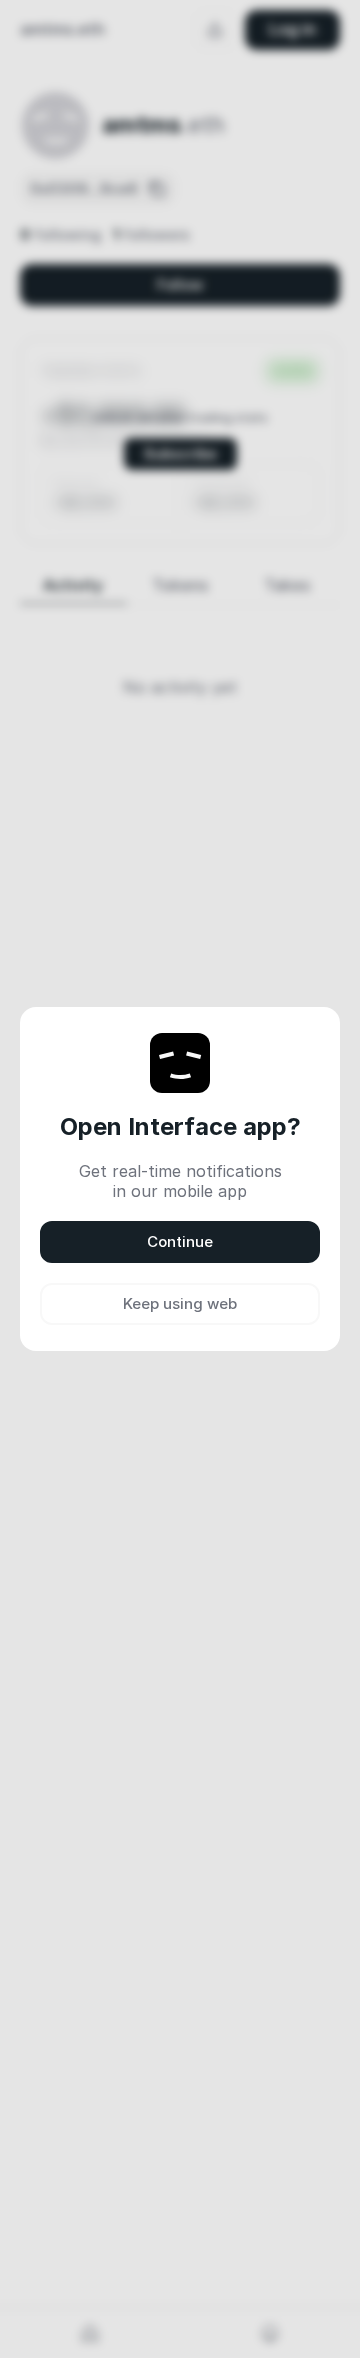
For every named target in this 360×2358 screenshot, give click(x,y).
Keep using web (180, 1303)
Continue (180, 1241)
